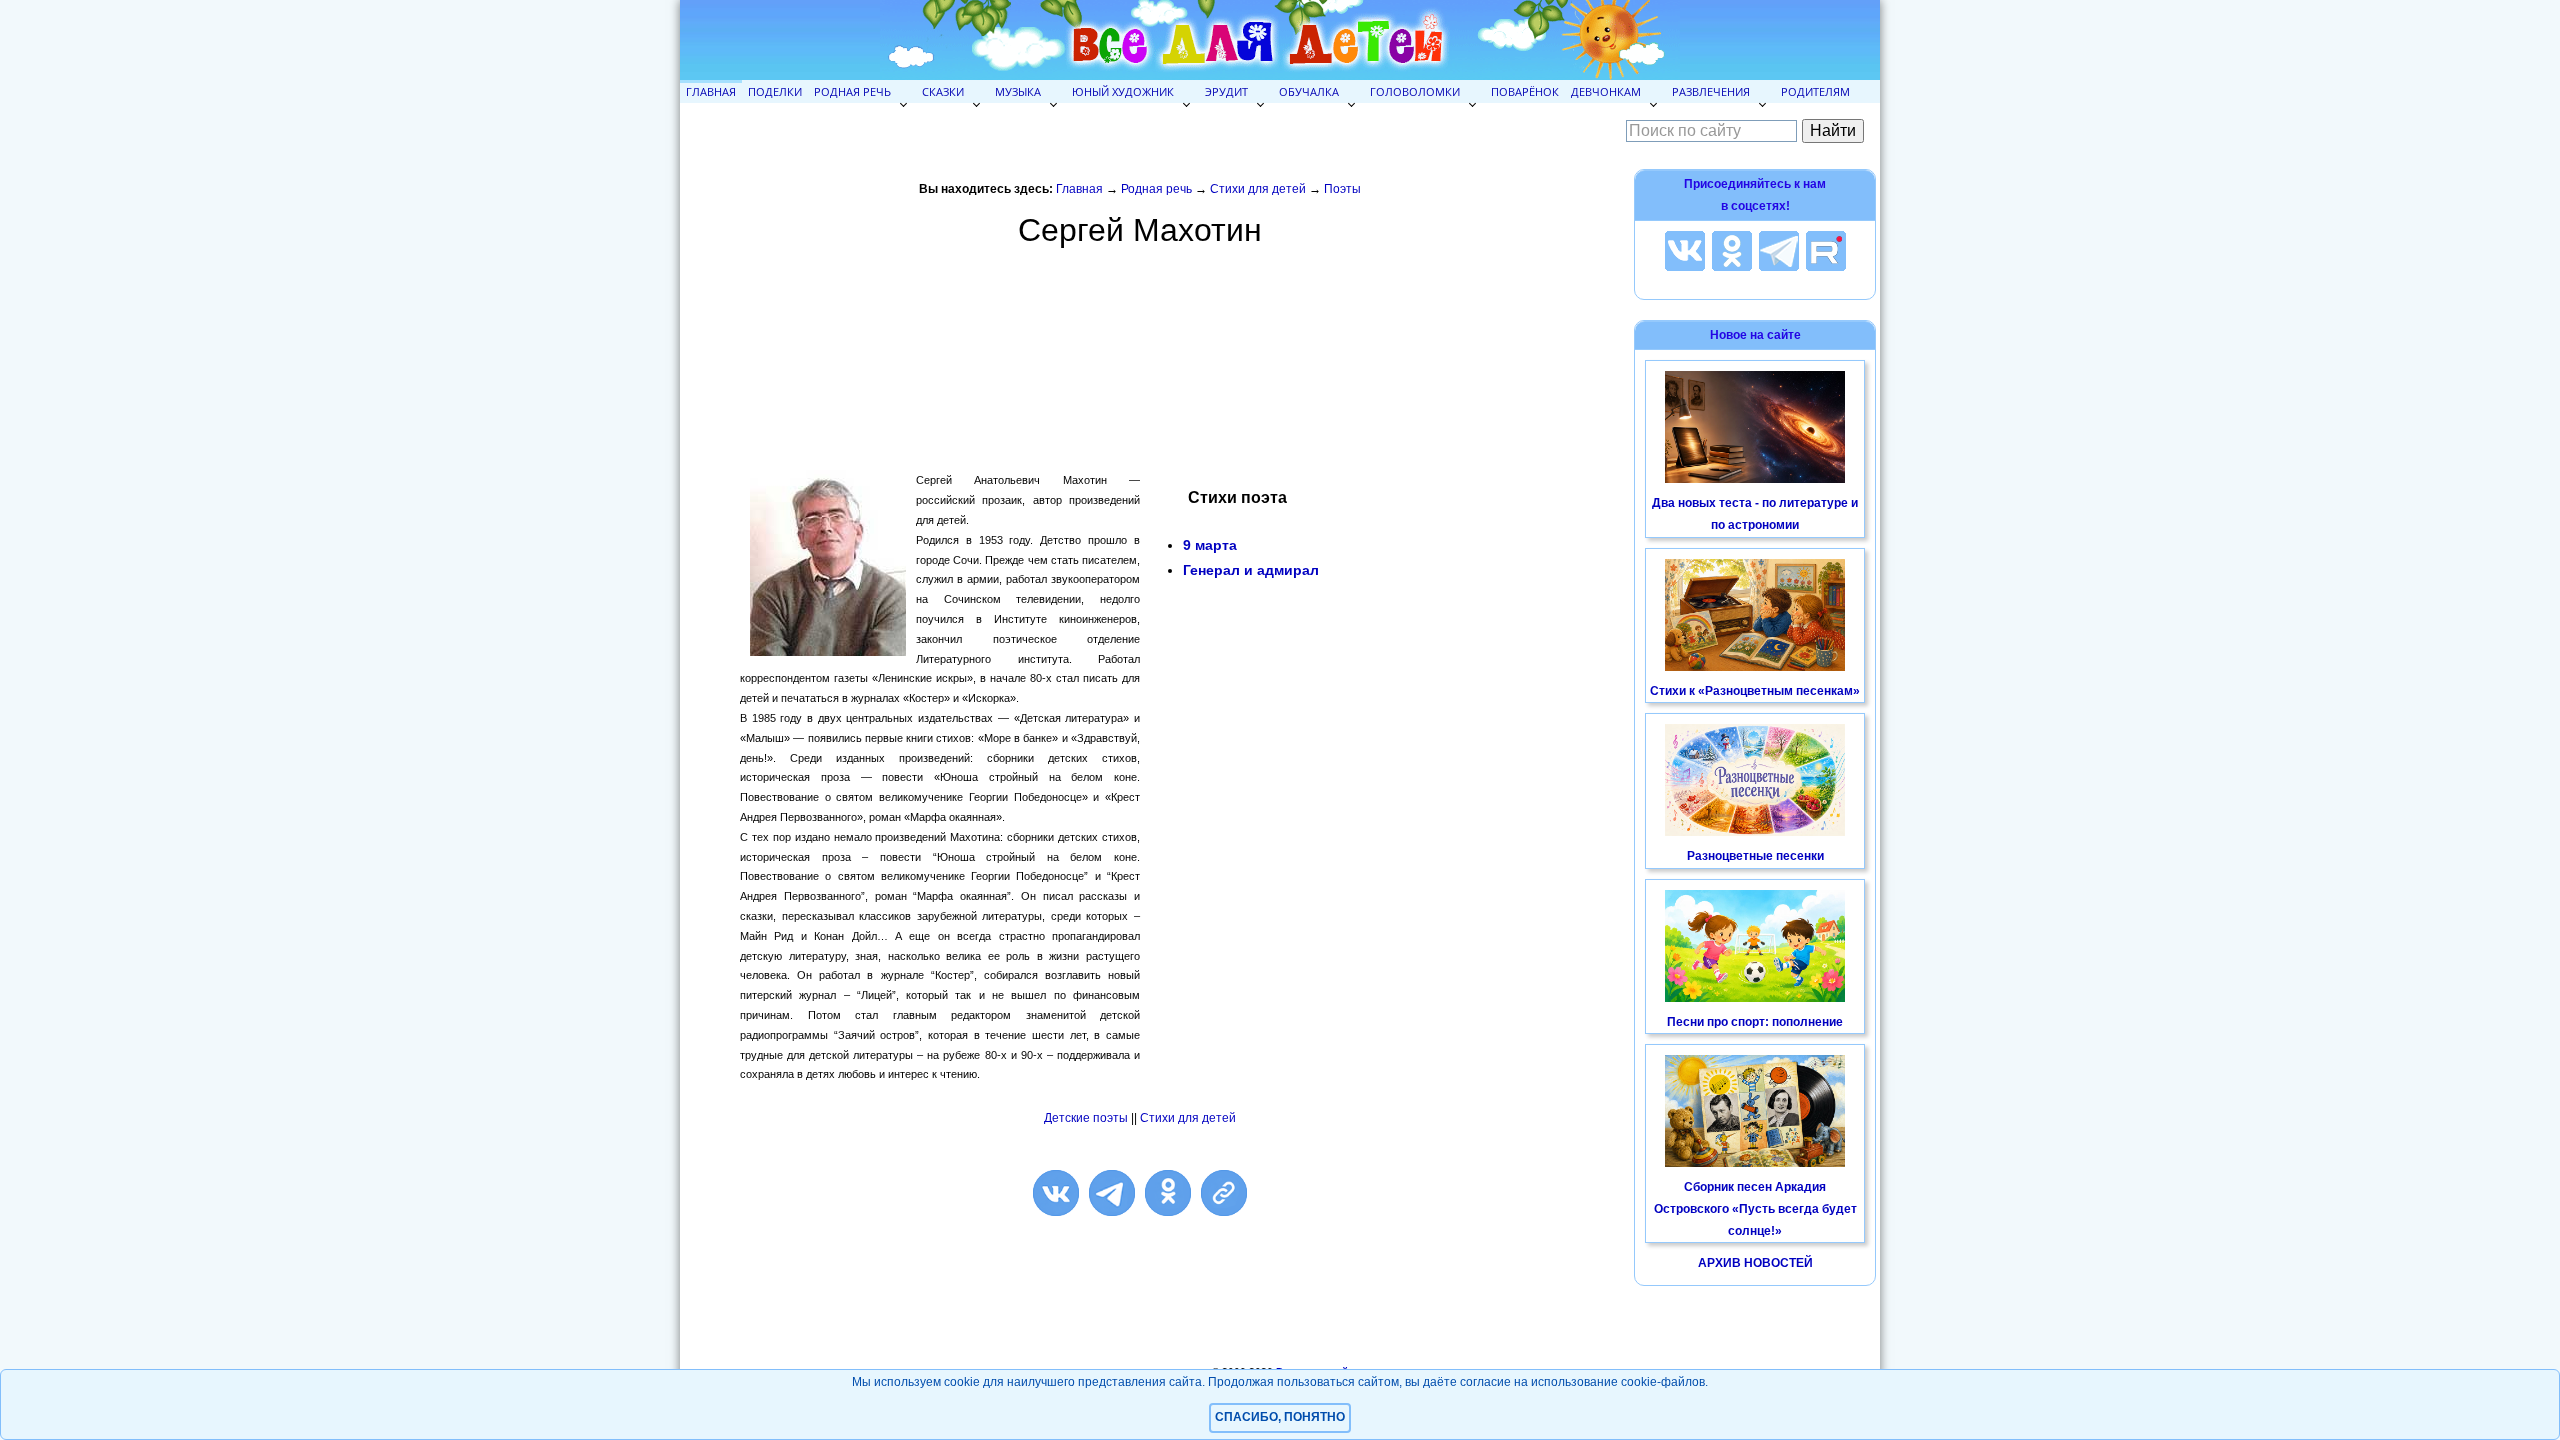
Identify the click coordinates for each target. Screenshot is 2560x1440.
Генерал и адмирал (1251, 570)
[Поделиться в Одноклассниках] (1168, 1193)
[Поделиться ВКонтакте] (1056, 1193)
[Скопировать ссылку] (1224, 1193)
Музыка (1018, 91)
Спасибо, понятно (1280, 1417)
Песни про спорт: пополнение (1755, 1022)
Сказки (943, 91)
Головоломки (1415, 91)
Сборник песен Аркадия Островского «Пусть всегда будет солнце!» (1755, 1208)
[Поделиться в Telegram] (1112, 1193)
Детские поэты (1086, 1118)
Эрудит (1226, 91)
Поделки (775, 91)
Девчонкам (1606, 91)
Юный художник (1123, 91)
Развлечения (1711, 91)
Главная (711, 91)
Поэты (1342, 189)
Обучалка (1309, 91)
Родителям (1815, 91)
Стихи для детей (1258, 189)
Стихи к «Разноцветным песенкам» (1755, 691)
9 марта (1210, 545)
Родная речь (852, 91)
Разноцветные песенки (1755, 856)
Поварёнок (1525, 91)
